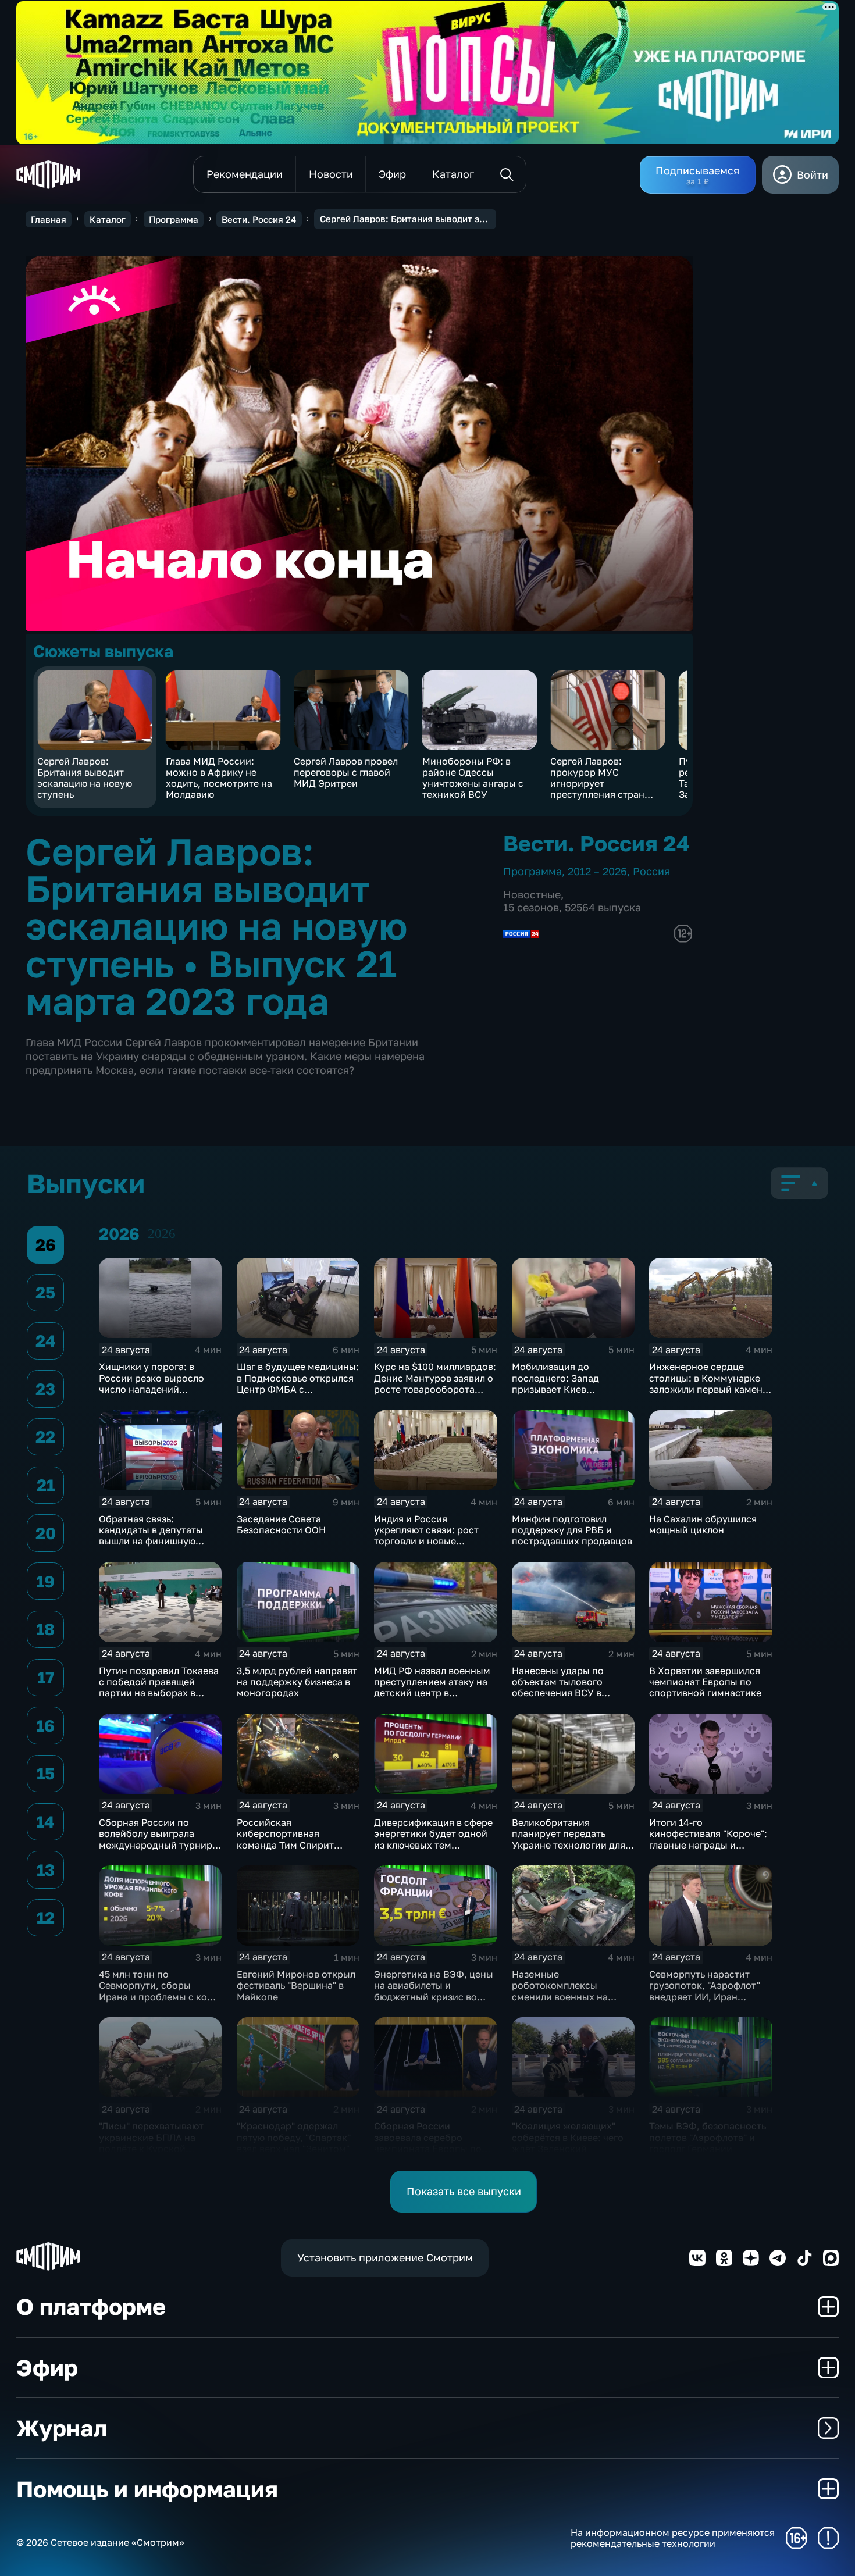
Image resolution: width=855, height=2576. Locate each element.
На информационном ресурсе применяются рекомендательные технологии (673, 2538)
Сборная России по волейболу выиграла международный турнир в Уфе (159, 1839)
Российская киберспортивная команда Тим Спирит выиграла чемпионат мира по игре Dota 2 (298, 1845)
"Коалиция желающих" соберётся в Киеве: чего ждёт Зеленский (568, 2137)
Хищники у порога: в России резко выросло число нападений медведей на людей (152, 1383)
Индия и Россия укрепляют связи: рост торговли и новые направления (426, 1536)
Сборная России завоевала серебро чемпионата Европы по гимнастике (428, 2143)
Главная (49, 219)
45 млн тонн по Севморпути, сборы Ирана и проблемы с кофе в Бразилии (159, 1991)
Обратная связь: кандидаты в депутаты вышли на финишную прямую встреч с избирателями (151, 1541)
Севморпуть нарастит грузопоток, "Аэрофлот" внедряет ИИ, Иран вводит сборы (705, 1991)
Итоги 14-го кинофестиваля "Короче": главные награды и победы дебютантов (708, 1839)
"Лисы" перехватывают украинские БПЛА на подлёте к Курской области (151, 2143)
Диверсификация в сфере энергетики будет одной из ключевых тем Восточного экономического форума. (433, 1845)
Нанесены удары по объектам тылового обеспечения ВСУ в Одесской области (558, 1687)
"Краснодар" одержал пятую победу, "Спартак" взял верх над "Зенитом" (294, 2137)
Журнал (62, 2428)
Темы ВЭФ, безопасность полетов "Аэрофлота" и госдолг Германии (708, 2137)
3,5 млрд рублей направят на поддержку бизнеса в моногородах (297, 1682)
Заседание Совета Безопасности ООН (281, 1524)
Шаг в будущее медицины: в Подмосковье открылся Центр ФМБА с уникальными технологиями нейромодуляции (298, 1394)
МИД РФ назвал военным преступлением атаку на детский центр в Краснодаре (432, 1687)
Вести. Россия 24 (259, 219)
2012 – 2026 (597, 871)
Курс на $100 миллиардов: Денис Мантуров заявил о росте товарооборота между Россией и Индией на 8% (435, 1389)
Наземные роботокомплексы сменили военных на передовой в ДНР (560, 1991)
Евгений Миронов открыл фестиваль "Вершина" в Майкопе (296, 1985)
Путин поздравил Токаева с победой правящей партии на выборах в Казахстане (159, 1687)
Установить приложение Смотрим (385, 2257)
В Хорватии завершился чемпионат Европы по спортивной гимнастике (705, 1682)
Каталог (108, 219)
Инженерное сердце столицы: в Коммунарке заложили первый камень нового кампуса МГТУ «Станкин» (708, 1389)
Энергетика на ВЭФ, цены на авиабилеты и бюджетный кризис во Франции (434, 1991)
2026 (162, 1234)
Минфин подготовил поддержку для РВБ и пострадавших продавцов (572, 1530)
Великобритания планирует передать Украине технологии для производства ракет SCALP (569, 1845)
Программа (174, 219)
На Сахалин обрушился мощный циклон (703, 1524)
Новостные (532, 894)
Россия (651, 871)
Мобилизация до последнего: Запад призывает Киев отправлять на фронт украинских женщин (560, 1389)
